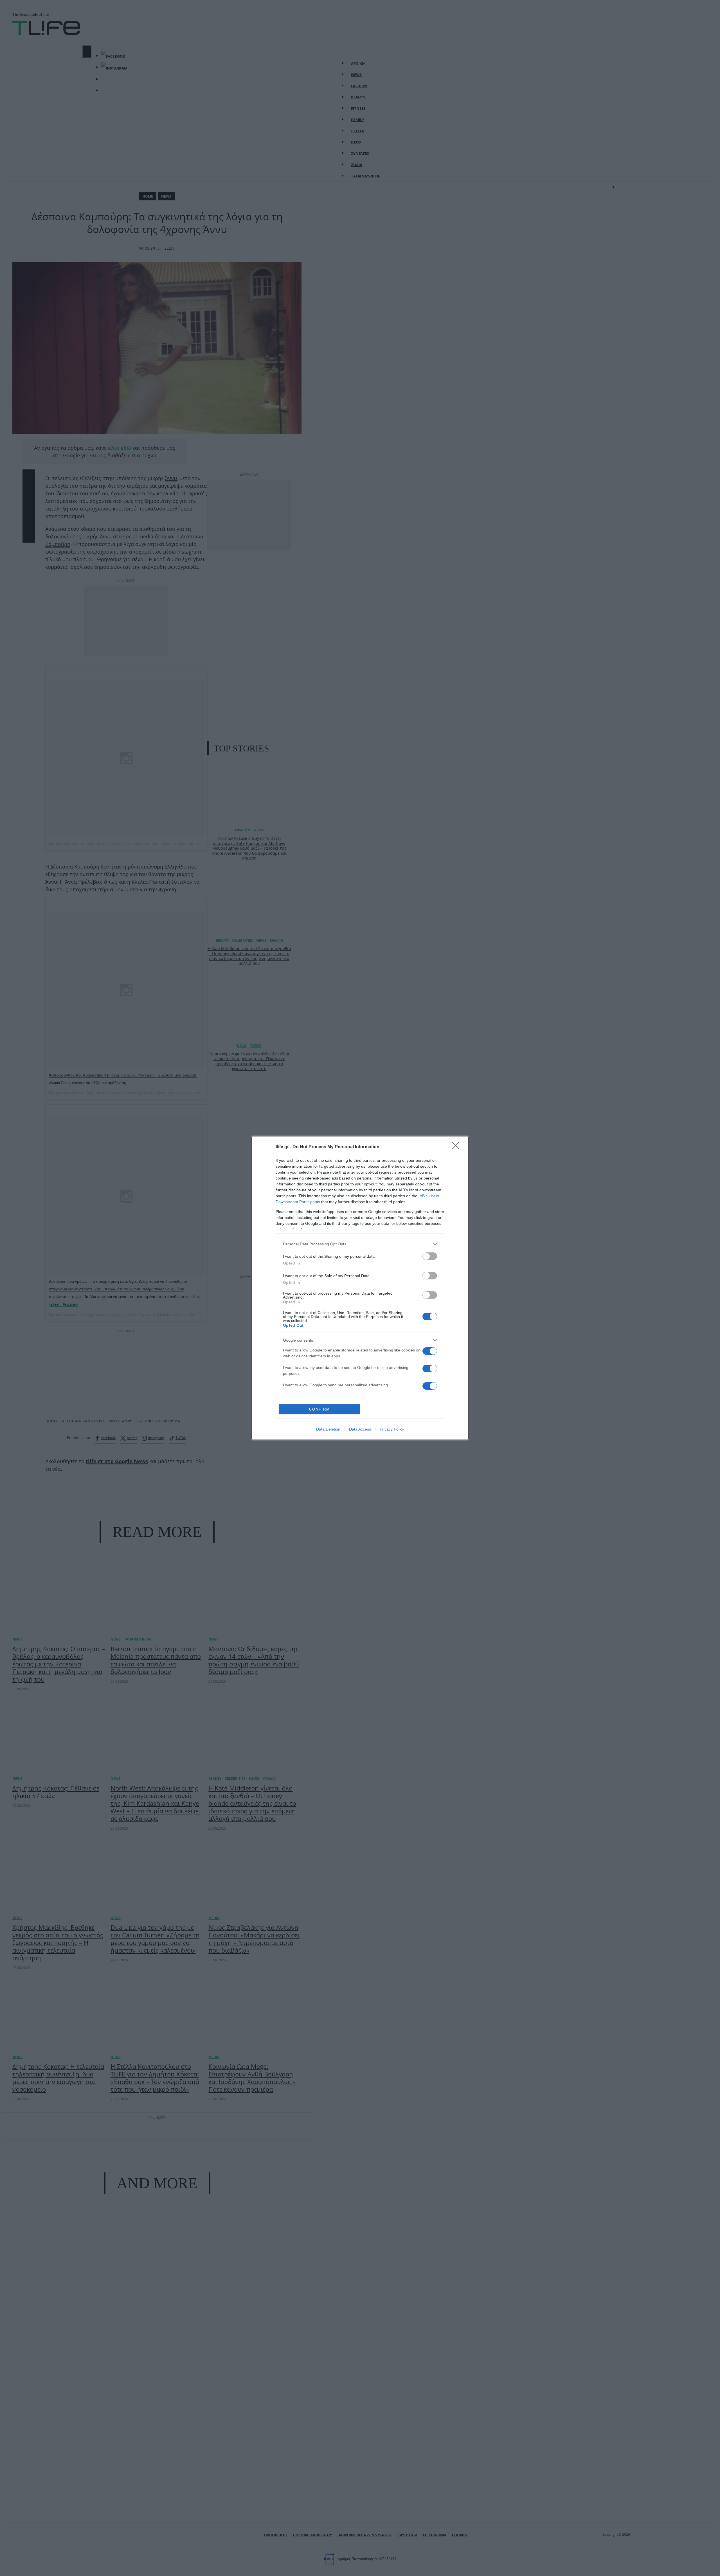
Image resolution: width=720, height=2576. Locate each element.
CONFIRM (319, 1409)
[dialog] (360, 1288)
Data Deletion (328, 1429)
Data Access (360, 1429)
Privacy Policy (392, 1429)
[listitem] (360, 1244)
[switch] (430, 1256)
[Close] (457, 1147)
